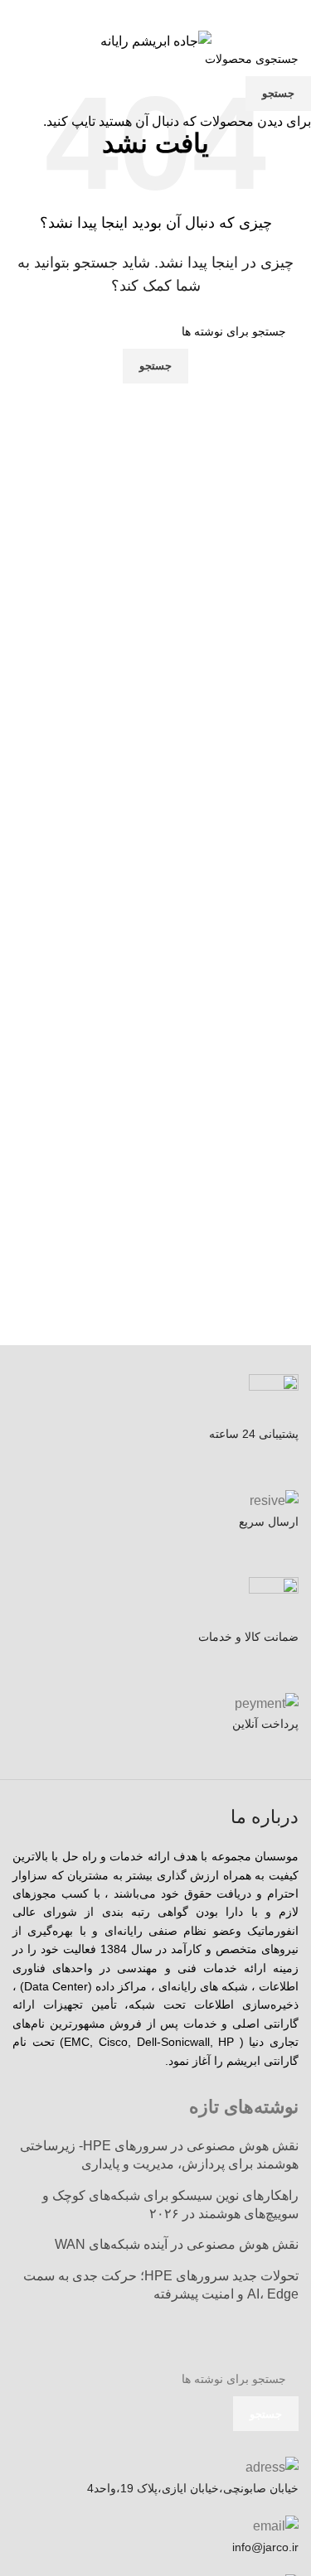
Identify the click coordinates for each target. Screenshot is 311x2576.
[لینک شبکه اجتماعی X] (176, 12)
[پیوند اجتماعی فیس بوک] (197, 12)
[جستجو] (12, 41)
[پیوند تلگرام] (113, 12)
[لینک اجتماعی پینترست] (155, 12)
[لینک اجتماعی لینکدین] (135, 12)
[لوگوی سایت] (156, 40)
